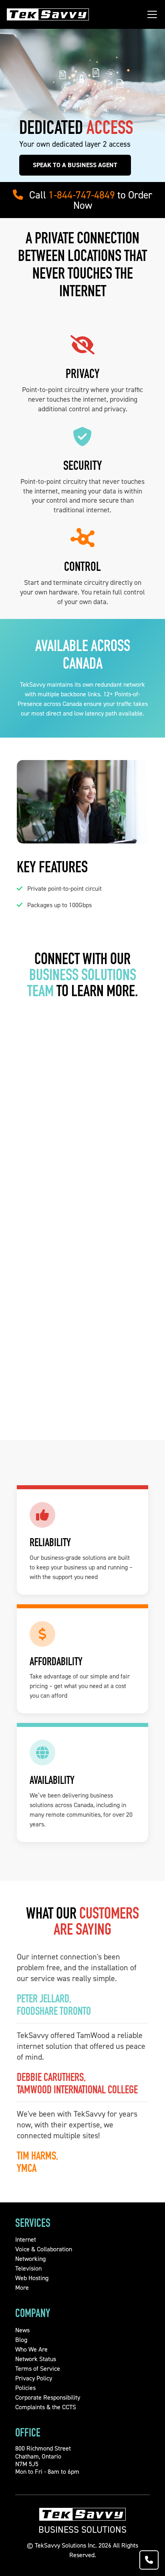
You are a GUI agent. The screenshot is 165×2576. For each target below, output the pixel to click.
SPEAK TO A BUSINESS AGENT (75, 165)
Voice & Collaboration (44, 2249)
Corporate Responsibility (48, 2397)
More (22, 2288)
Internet (26, 2239)
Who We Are (31, 2349)
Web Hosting (32, 2278)
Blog (21, 2340)
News (22, 2330)
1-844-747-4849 (82, 195)
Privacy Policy (34, 2378)
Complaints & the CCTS (46, 2407)
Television (28, 2268)
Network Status (36, 2359)
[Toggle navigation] (152, 14)
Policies (25, 2388)
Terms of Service (38, 2369)
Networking (30, 2259)
